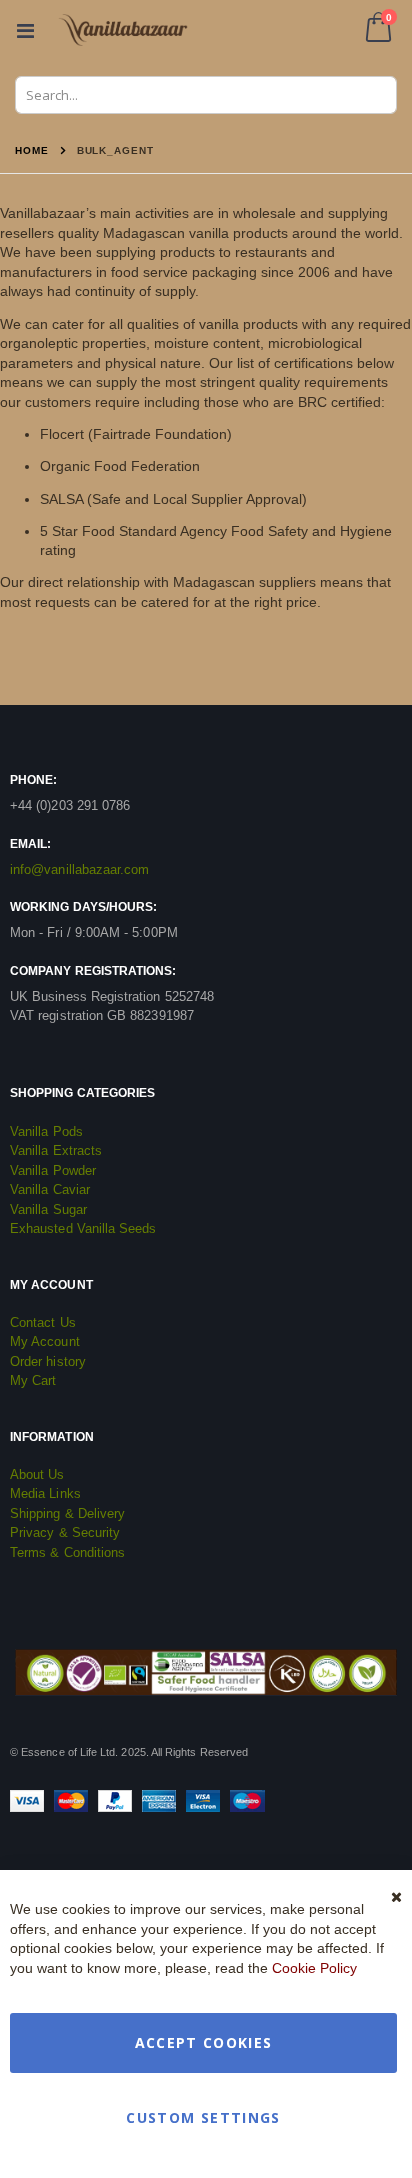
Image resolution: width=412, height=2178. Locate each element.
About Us (37, 1474)
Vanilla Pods (46, 1131)
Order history (48, 1361)
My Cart (33, 1380)
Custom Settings (203, 2117)
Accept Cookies (204, 2042)
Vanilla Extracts (56, 1150)
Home (32, 150)
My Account (45, 1341)
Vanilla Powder (53, 1170)
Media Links (45, 1493)
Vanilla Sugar (48, 1209)
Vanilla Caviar (50, 1189)
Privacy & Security (65, 1532)
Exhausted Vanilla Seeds (83, 1228)
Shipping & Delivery (67, 1513)
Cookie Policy (314, 1968)
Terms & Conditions (67, 1552)
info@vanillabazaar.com (79, 869)
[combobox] (206, 95)
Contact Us (43, 1322)
